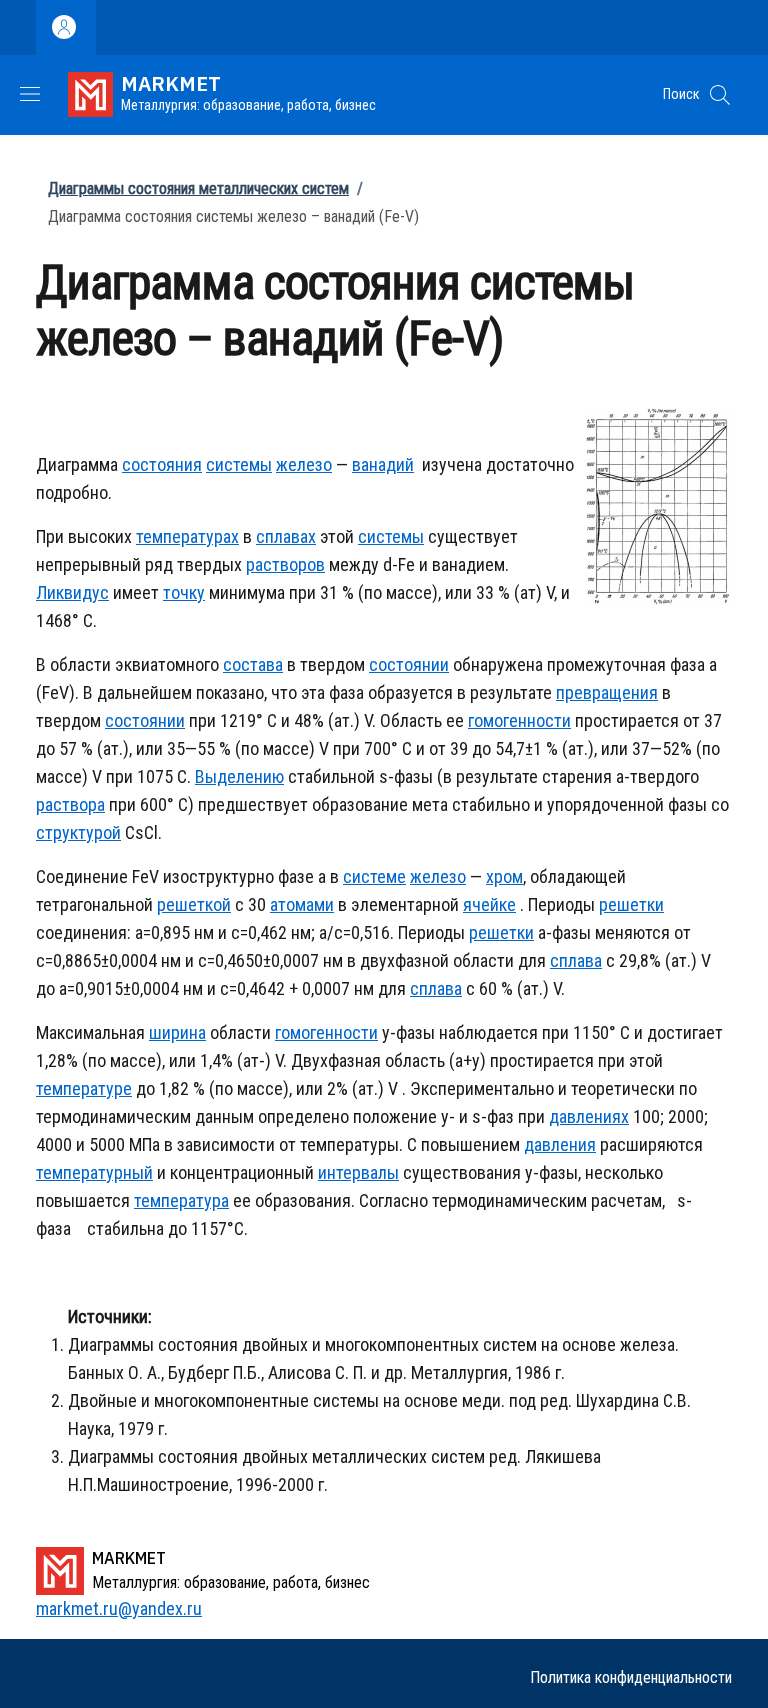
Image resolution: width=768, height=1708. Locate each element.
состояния (162, 464)
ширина (177, 1032)
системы (239, 464)
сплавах (286, 536)
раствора (70, 804)
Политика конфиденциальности (631, 1677)
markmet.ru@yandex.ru (119, 1608)
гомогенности (519, 720)
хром (504, 876)
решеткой (194, 904)
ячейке (489, 904)
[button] (720, 95)
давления (560, 1144)
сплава (576, 960)
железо (304, 464)
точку (184, 592)
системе (374, 876)
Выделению (239, 776)
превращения (607, 692)
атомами (302, 904)
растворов (285, 564)
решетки (631, 904)
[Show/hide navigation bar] (30, 94)
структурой (78, 832)
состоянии (409, 664)
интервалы (358, 1172)
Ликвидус (72, 592)
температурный (94, 1172)
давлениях (589, 1116)
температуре (84, 1088)
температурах (187, 536)
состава (253, 664)
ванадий (383, 464)
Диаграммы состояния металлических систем (198, 188)
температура (181, 1200)
